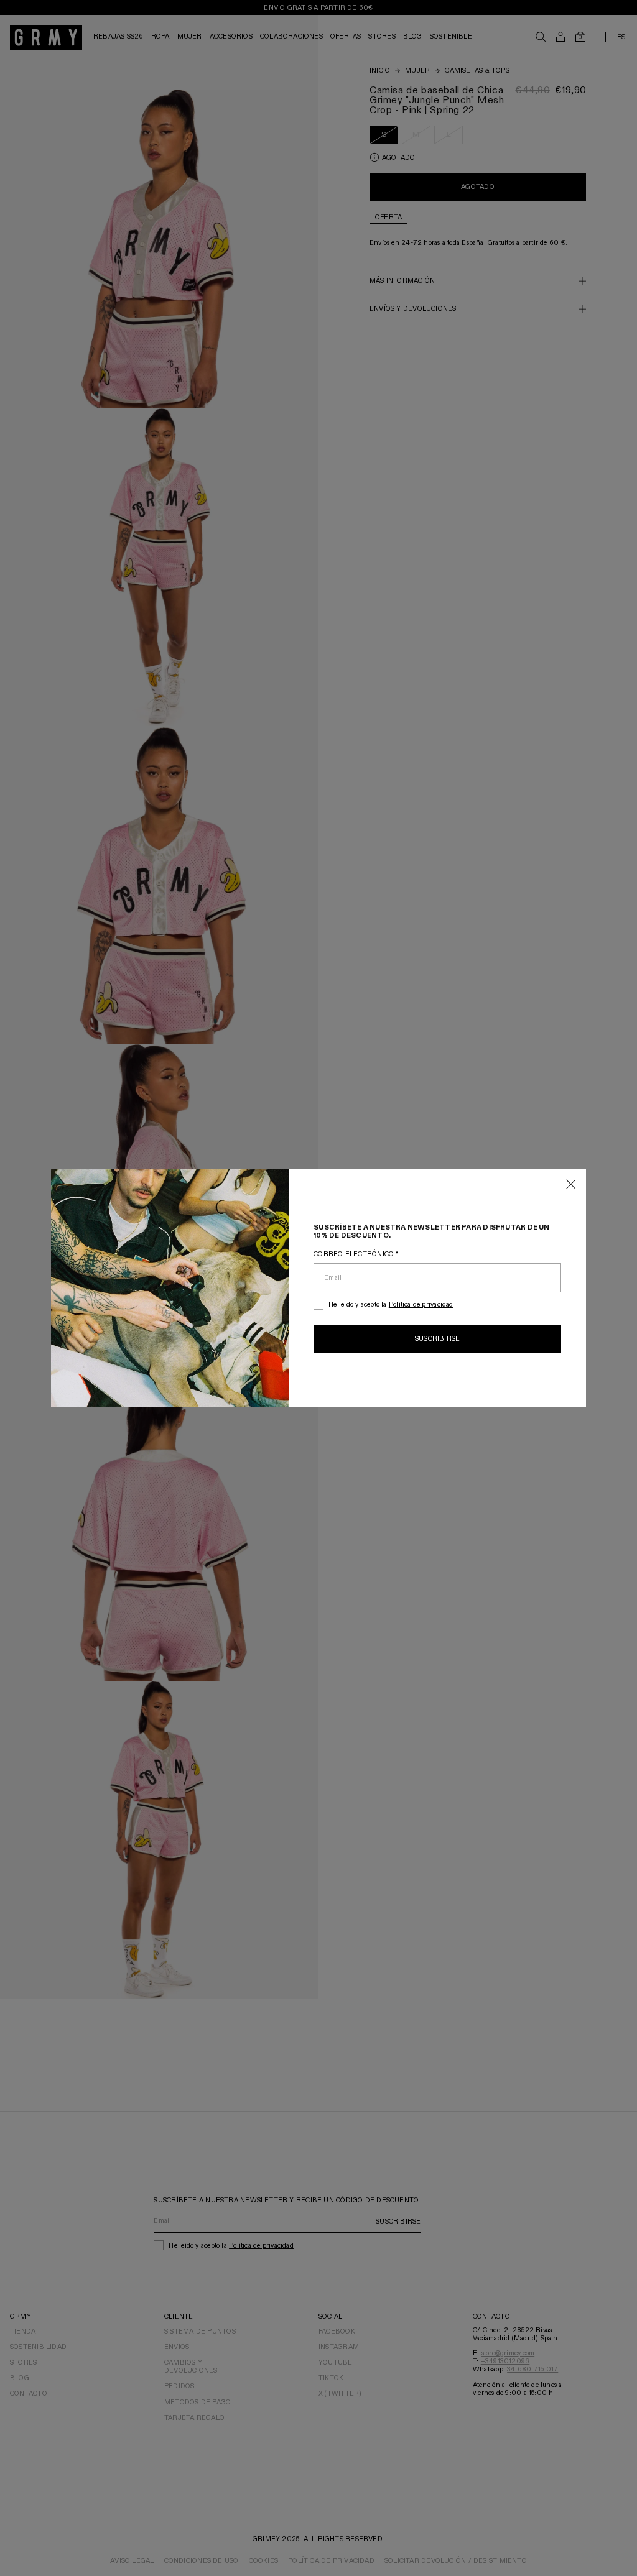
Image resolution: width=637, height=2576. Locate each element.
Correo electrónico (356, 1254)
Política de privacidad (421, 1304)
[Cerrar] (571, 1185)
